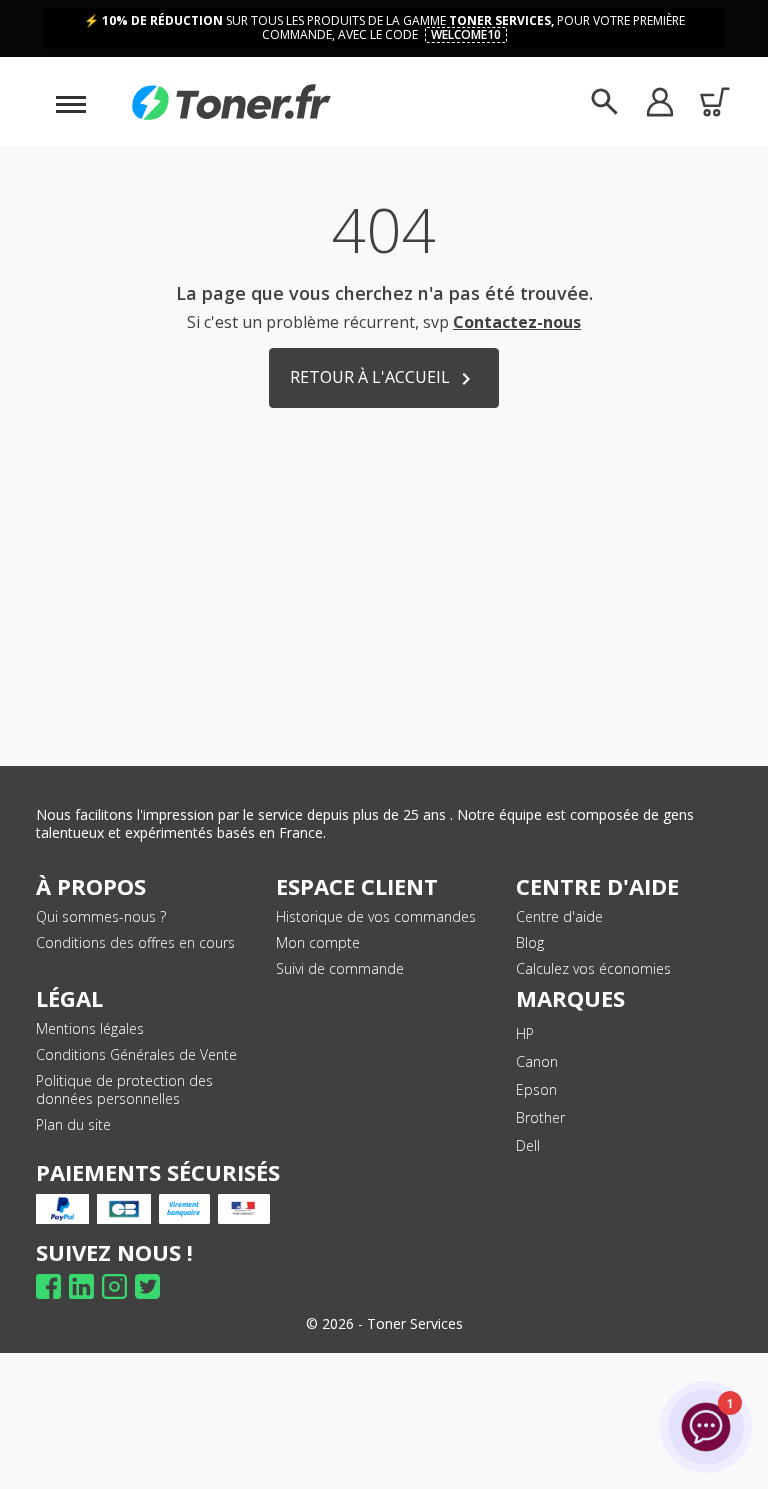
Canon (537, 1061)
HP (525, 1033)
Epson (536, 1089)
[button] (659, 101)
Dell (528, 1145)
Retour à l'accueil (384, 378)
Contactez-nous (517, 322)
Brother (540, 1117)
